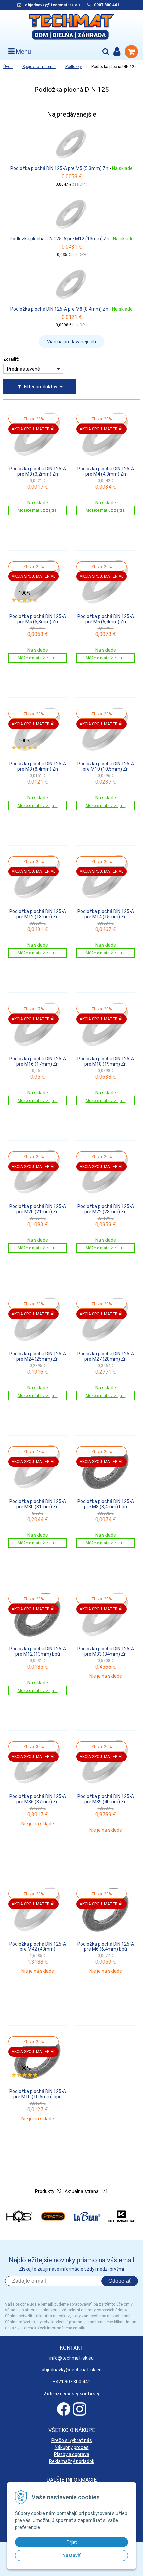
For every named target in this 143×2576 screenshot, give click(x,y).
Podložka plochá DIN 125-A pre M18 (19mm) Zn (106, 1061)
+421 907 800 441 (71, 2382)
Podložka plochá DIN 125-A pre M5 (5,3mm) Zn (59, 168)
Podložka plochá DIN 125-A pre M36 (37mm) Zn (38, 1799)
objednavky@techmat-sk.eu (53, 5)
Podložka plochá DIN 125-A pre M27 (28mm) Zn (106, 1356)
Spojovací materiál (39, 67)
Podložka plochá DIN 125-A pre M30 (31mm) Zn (38, 1504)
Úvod (8, 67)
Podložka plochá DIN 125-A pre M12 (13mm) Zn (60, 239)
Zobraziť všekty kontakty (71, 2394)
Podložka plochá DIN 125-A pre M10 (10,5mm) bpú (38, 2094)
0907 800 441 (107, 5)
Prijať (72, 2542)
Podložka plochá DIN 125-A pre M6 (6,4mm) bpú (106, 1947)
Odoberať (120, 2281)
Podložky (73, 67)
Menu (23, 52)
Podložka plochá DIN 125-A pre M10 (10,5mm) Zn (106, 766)
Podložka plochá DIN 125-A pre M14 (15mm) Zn (106, 914)
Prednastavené (23, 369)
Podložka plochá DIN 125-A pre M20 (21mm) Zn (38, 1209)
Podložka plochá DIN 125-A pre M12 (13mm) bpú (38, 1651)
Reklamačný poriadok (72, 2461)
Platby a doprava (72, 2454)
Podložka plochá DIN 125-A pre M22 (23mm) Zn (106, 1209)
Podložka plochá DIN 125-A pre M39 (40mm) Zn (106, 1799)
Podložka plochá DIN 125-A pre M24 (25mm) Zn (38, 1356)
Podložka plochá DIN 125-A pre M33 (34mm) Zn (106, 1651)
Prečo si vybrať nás (72, 2440)
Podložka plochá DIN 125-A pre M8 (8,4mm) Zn (59, 309)
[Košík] (131, 52)
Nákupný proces (72, 2447)
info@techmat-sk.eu (71, 2358)
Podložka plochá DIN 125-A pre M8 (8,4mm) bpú (106, 1504)
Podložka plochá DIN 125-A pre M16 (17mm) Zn (38, 1061)
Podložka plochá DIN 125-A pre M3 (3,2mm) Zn (38, 471)
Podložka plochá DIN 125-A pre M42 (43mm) (38, 1947)
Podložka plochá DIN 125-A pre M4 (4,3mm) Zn (106, 471)
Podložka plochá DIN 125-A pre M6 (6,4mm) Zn (106, 619)
